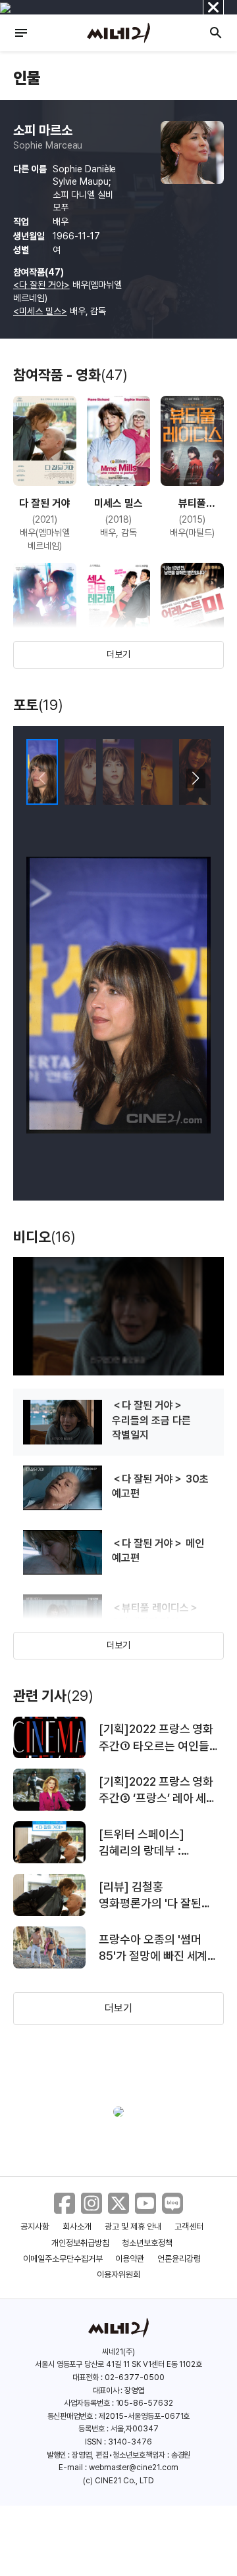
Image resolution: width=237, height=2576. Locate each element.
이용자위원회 (118, 2275)
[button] (195, 778)
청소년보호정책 (147, 2243)
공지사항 (35, 2227)
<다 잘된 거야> (41, 285)
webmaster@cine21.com (134, 2468)
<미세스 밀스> (40, 311)
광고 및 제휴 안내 (133, 2227)
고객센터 (189, 2227)
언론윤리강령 (179, 2259)
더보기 (118, 654)
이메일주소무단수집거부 (63, 2259)
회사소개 (77, 2227)
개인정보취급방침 (80, 2243)
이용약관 (130, 2259)
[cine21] (118, 33)
